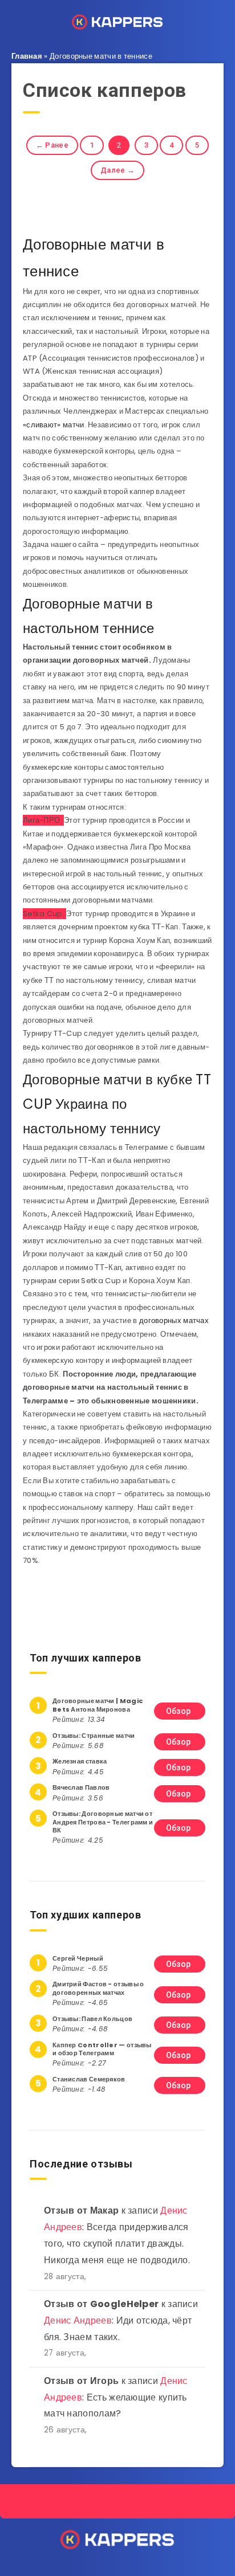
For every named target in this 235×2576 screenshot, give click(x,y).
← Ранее (52, 145)
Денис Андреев (78, 2320)
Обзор (179, 1711)
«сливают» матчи (54, 425)
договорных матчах (174, 1320)
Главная (27, 56)
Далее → (117, 170)
